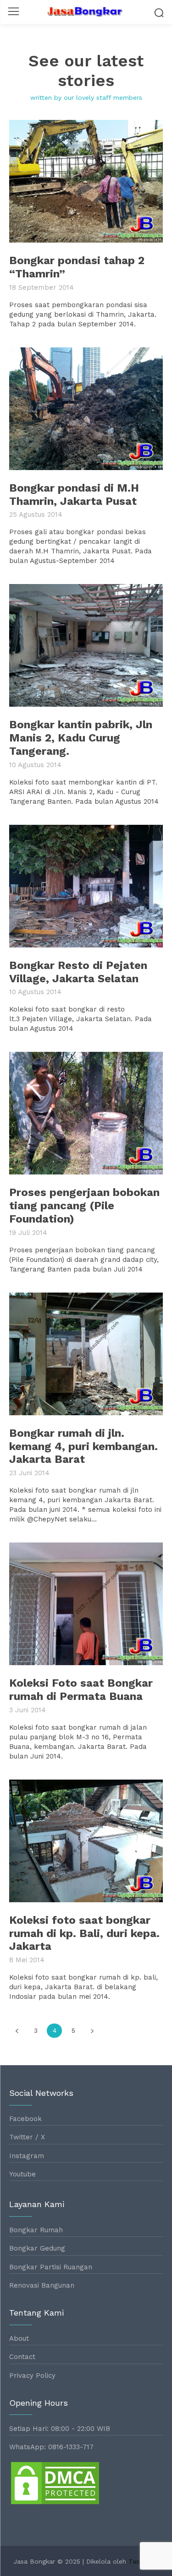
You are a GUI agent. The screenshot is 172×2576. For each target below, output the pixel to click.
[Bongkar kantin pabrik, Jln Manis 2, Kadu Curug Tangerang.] (86, 645)
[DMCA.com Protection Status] (55, 2503)
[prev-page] (17, 2031)
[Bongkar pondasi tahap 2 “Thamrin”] (86, 181)
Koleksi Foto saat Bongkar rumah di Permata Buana (81, 1690)
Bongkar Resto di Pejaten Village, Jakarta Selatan (78, 972)
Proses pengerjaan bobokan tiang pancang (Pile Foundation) (84, 1206)
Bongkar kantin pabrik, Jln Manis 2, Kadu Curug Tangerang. (81, 738)
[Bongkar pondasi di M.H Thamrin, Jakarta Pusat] (86, 409)
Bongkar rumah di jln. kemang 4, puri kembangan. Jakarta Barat (83, 1446)
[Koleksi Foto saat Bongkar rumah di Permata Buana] (86, 1604)
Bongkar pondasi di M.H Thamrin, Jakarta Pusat (74, 495)
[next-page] (92, 2031)
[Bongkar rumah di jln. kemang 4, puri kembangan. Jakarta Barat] (86, 1354)
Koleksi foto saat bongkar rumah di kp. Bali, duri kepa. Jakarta (84, 1933)
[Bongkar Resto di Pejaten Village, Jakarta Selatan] (86, 886)
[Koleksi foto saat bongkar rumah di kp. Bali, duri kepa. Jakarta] (86, 1841)
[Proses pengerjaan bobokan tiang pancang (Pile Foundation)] (86, 1113)
